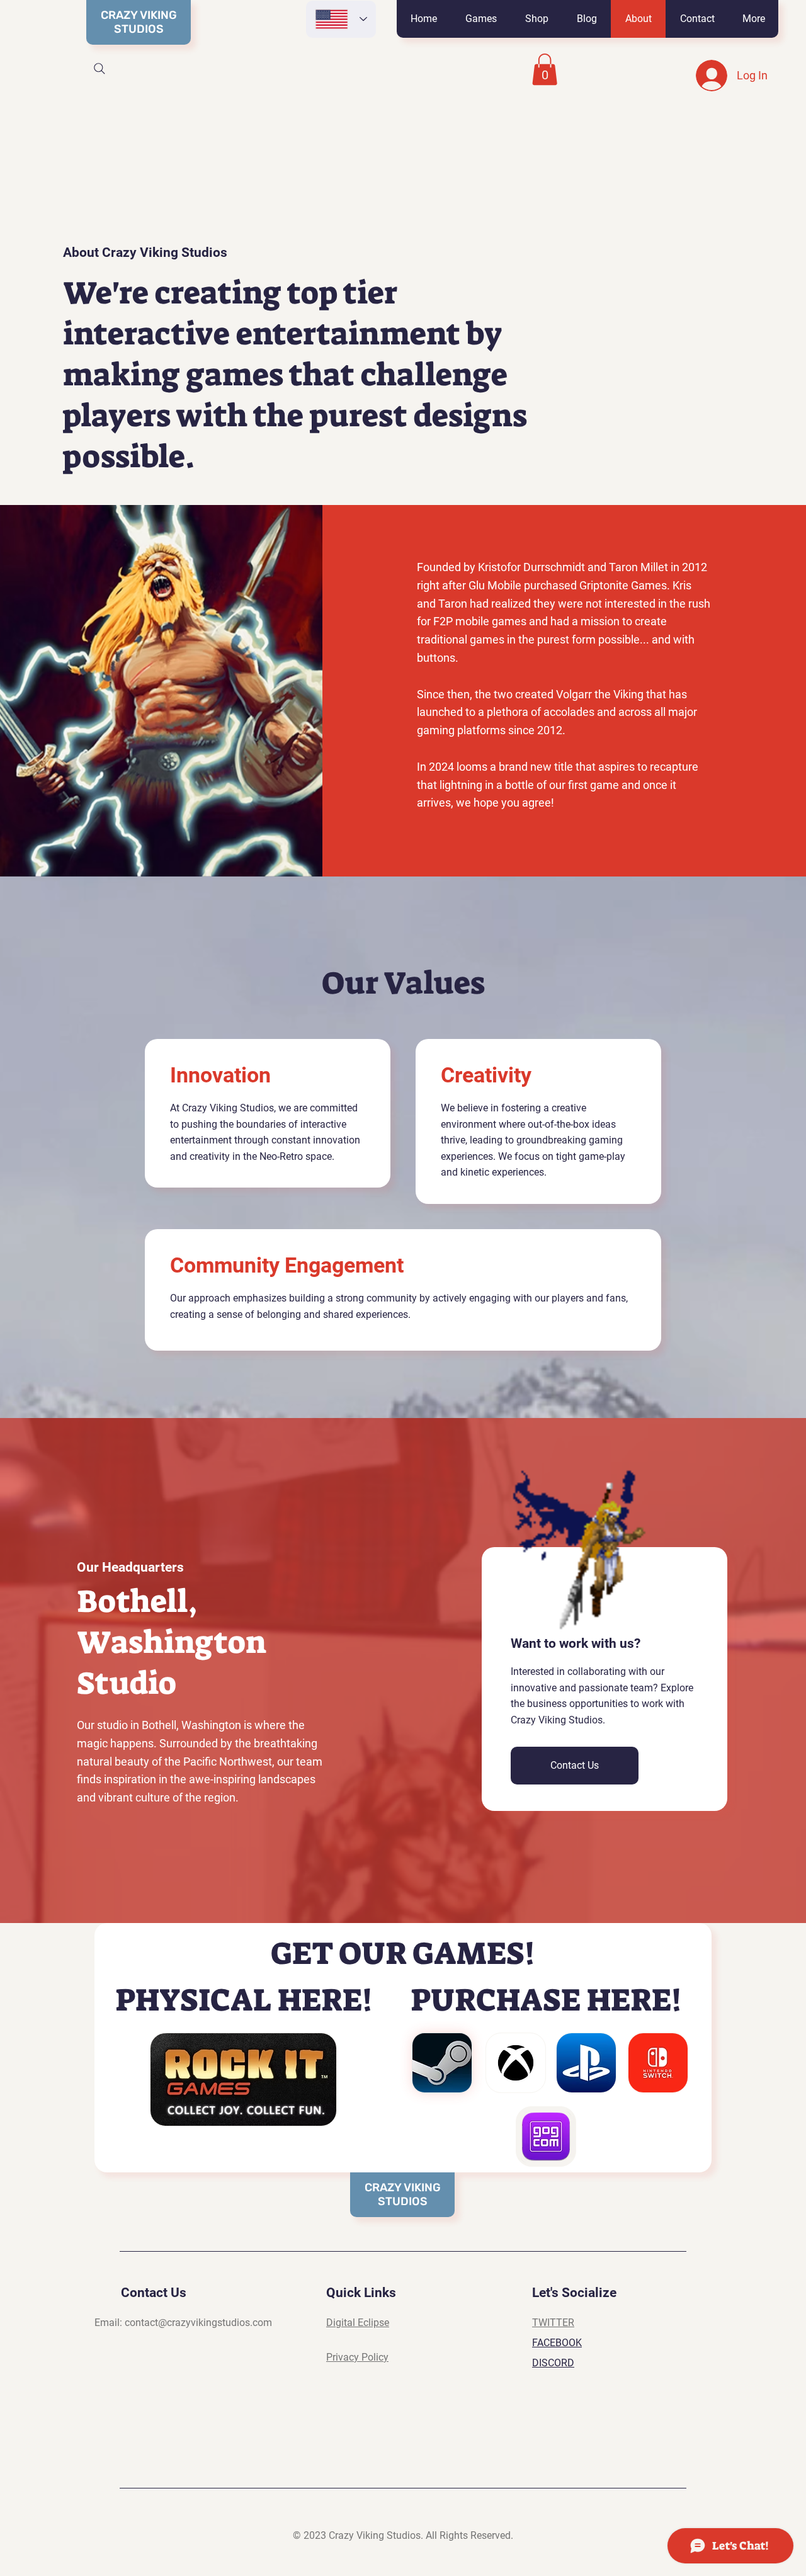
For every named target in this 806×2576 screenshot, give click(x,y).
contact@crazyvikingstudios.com (198, 2323)
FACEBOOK (557, 2343)
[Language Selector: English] (341, 19)
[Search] (99, 69)
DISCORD (553, 2363)
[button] (481, 19)
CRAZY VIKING (403, 2187)
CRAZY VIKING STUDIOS (139, 22)
